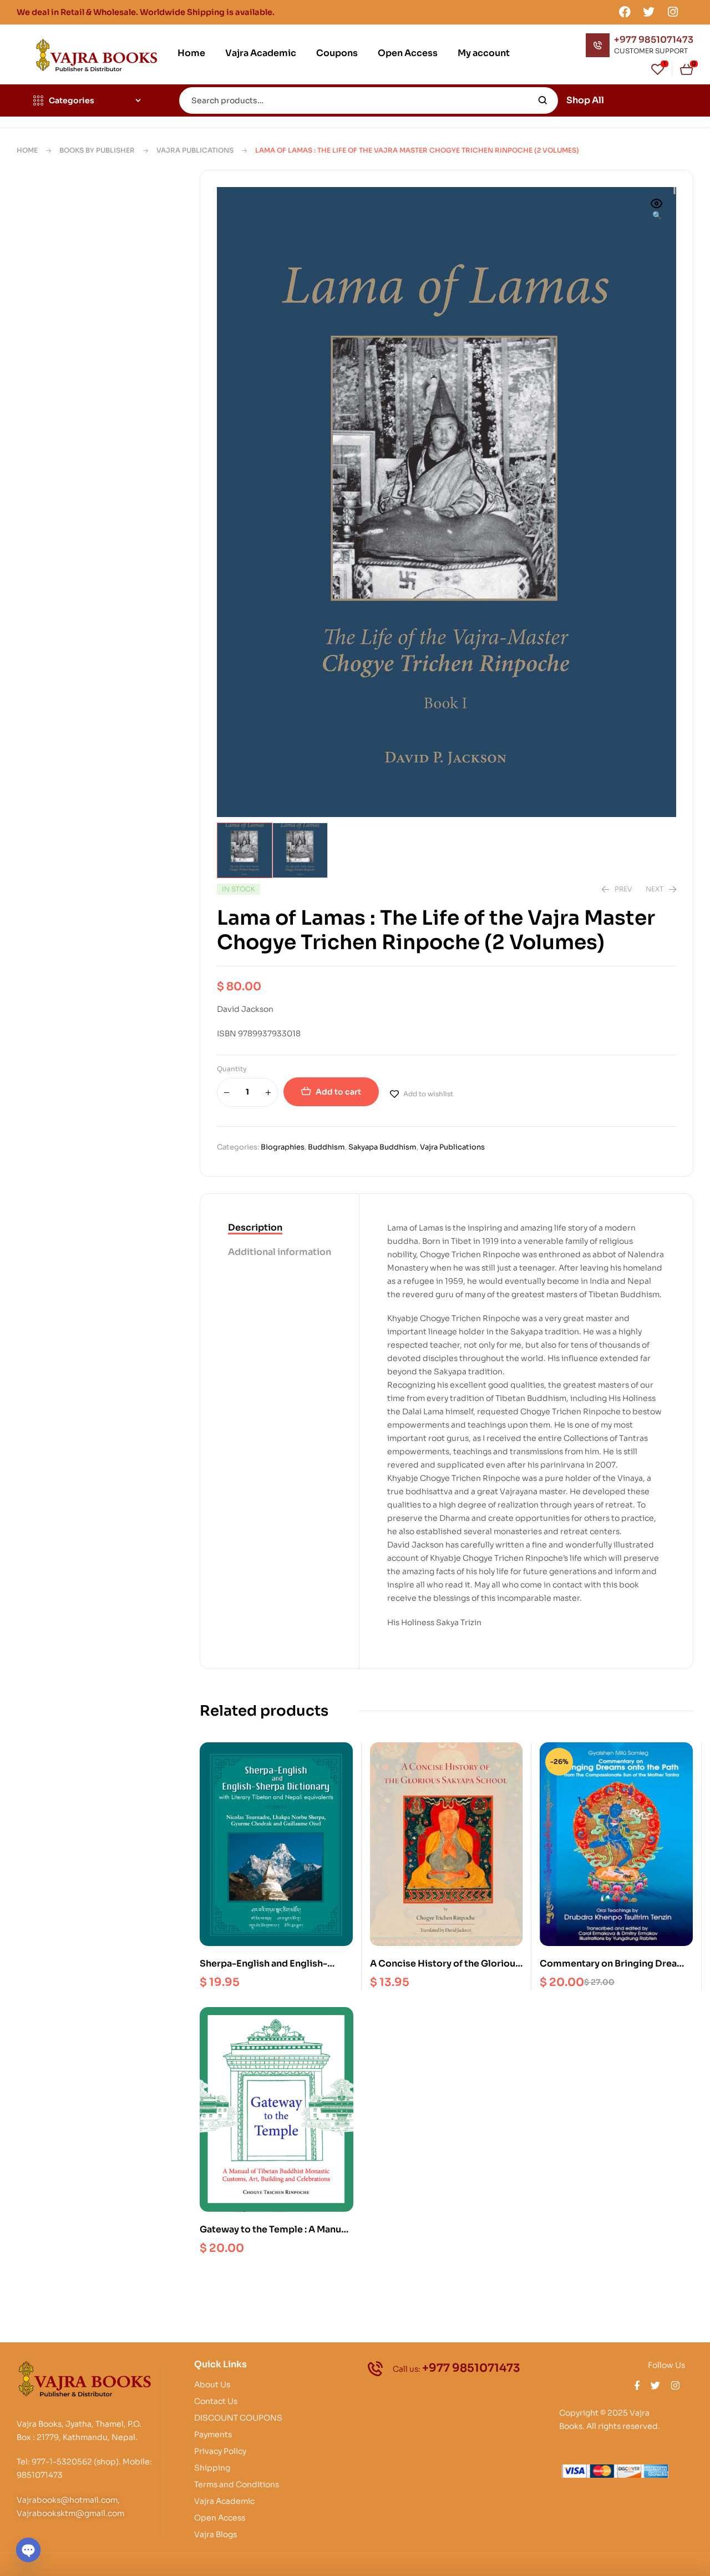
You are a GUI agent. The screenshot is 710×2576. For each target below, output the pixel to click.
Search (543, 100)
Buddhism (326, 1147)
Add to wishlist (428, 1094)
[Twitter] (649, 12)
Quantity (232, 1069)
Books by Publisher (97, 150)
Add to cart (338, 1092)
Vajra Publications (195, 150)
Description (255, 1227)
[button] (657, 210)
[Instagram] (673, 12)
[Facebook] (625, 12)
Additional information (280, 1252)
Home (27, 150)
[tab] (280, 1228)
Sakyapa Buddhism (382, 1147)
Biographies (283, 1147)
